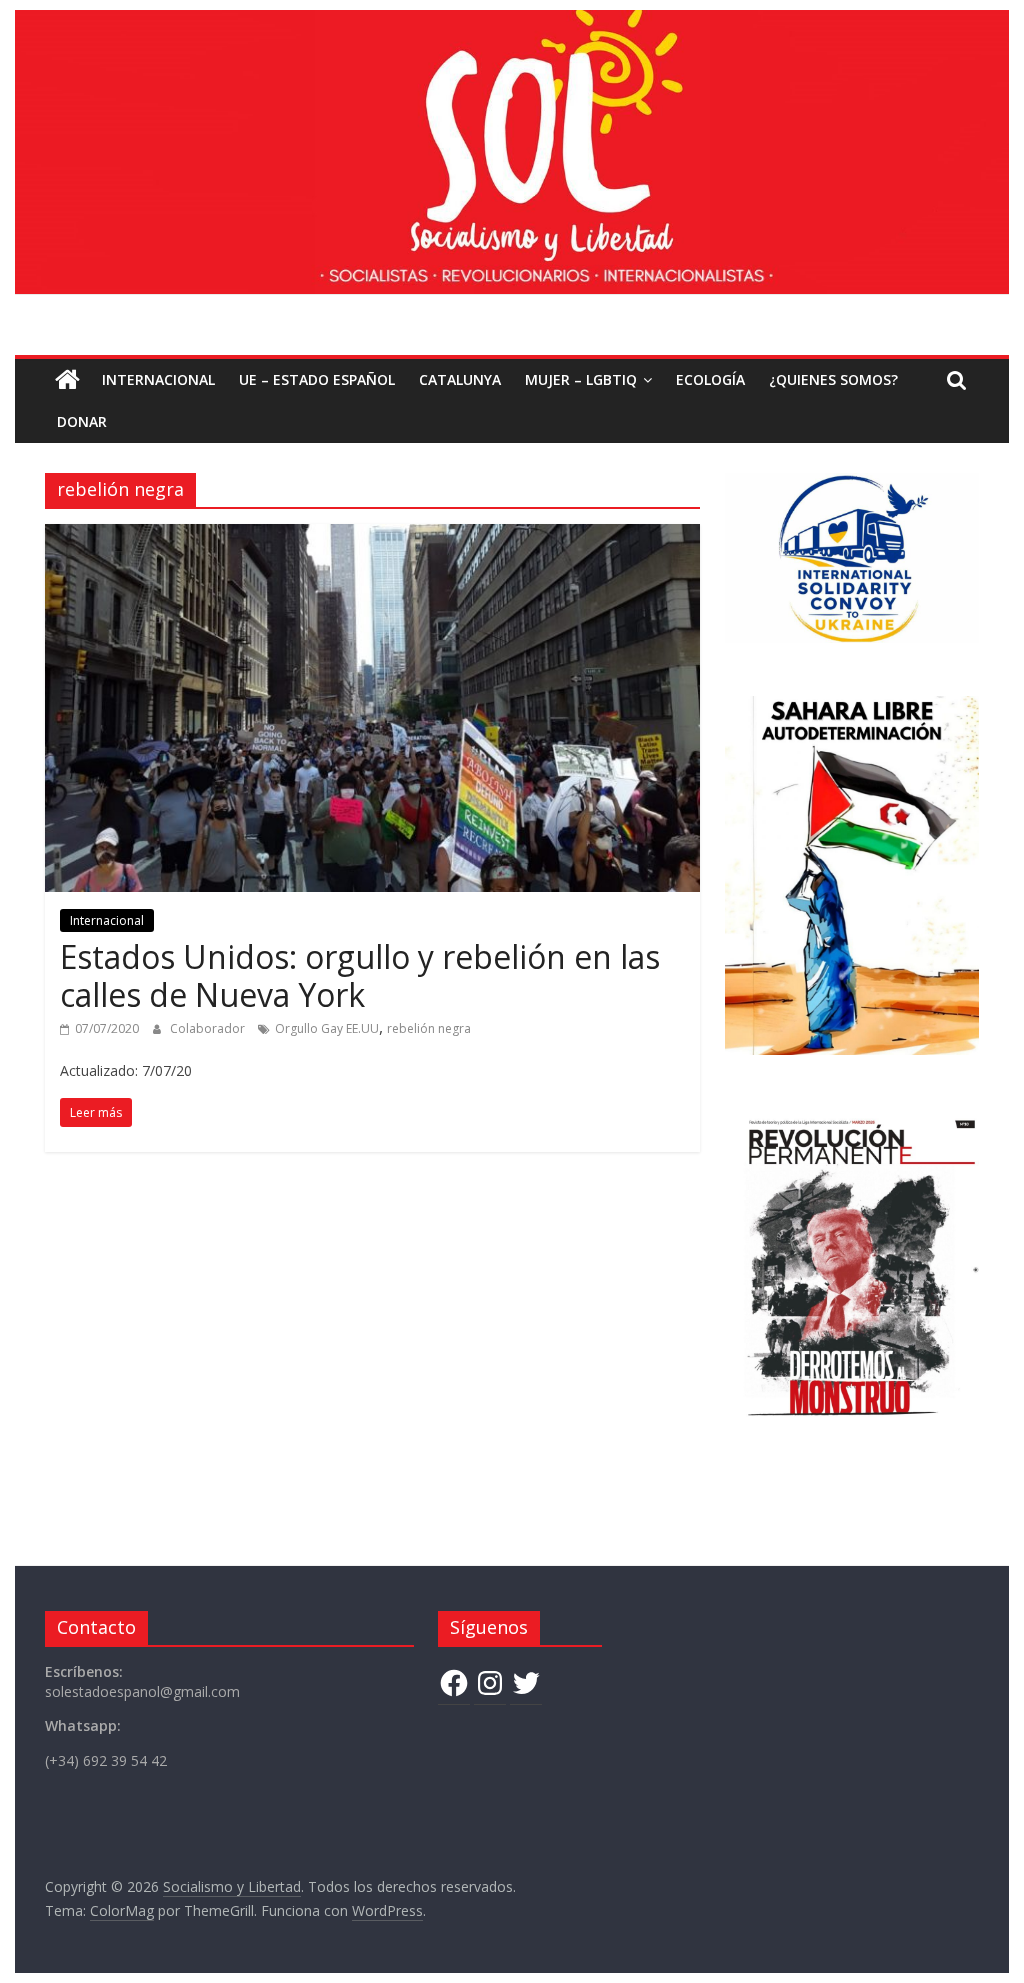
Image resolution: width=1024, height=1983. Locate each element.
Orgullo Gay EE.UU (327, 1028)
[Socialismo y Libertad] (511, 22)
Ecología (710, 379)
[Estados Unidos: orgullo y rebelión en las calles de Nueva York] (372, 536)
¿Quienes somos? (833, 379)
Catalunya (460, 379)
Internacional (158, 379)
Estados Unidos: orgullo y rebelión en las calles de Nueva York (360, 975)
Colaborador (209, 1028)
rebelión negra (429, 1028)
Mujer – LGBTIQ (581, 379)
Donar (82, 421)
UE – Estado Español (317, 379)
